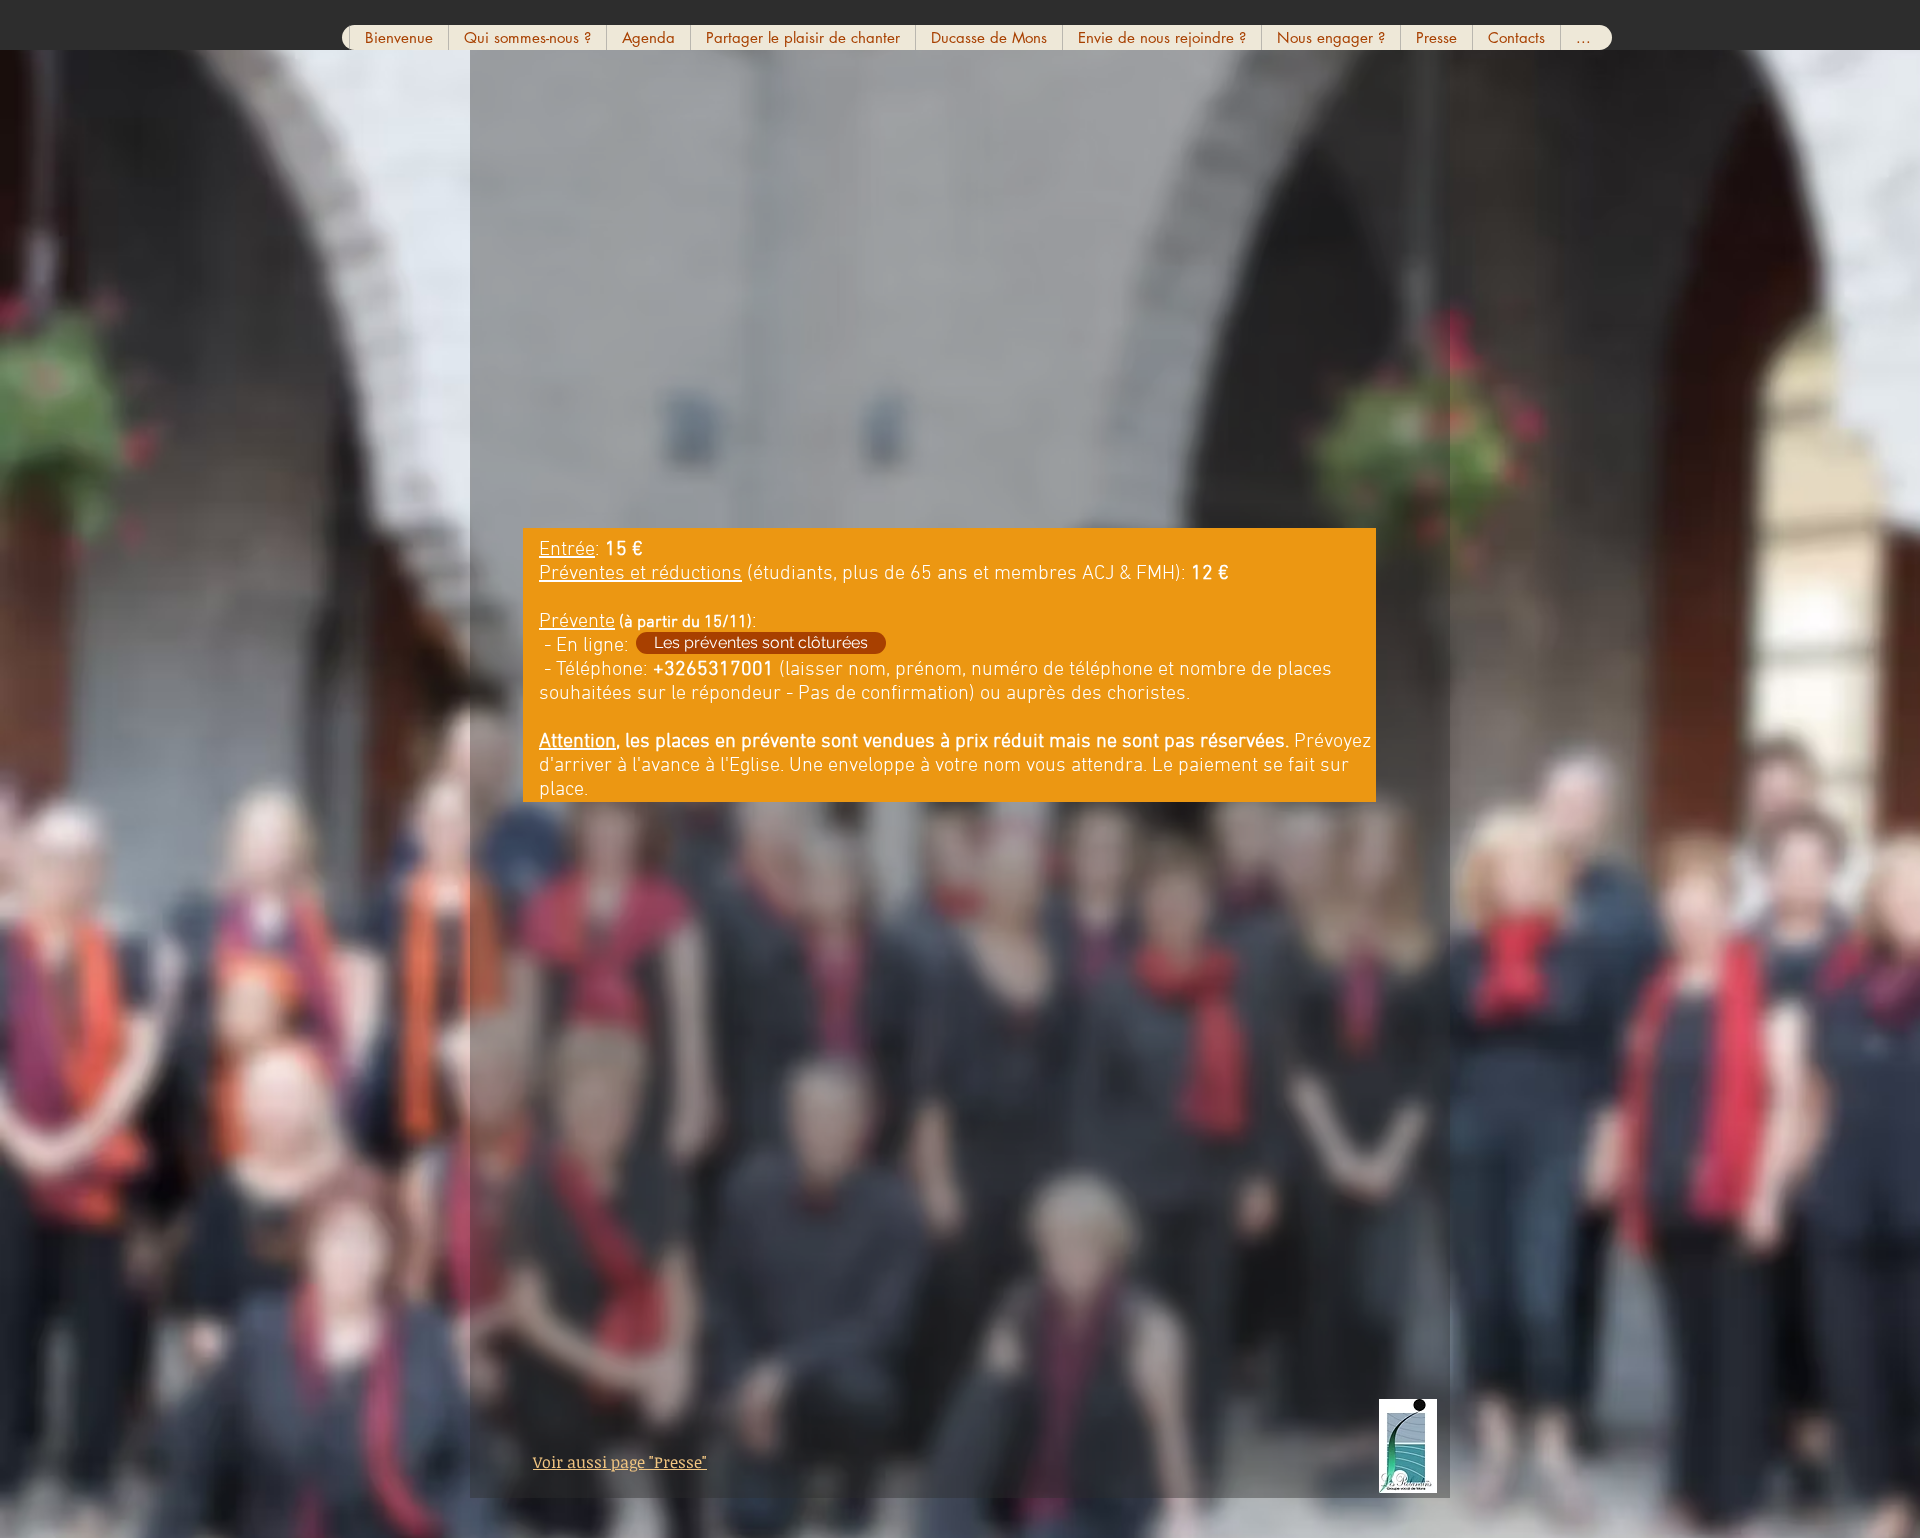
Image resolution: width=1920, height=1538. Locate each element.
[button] (761, 643)
